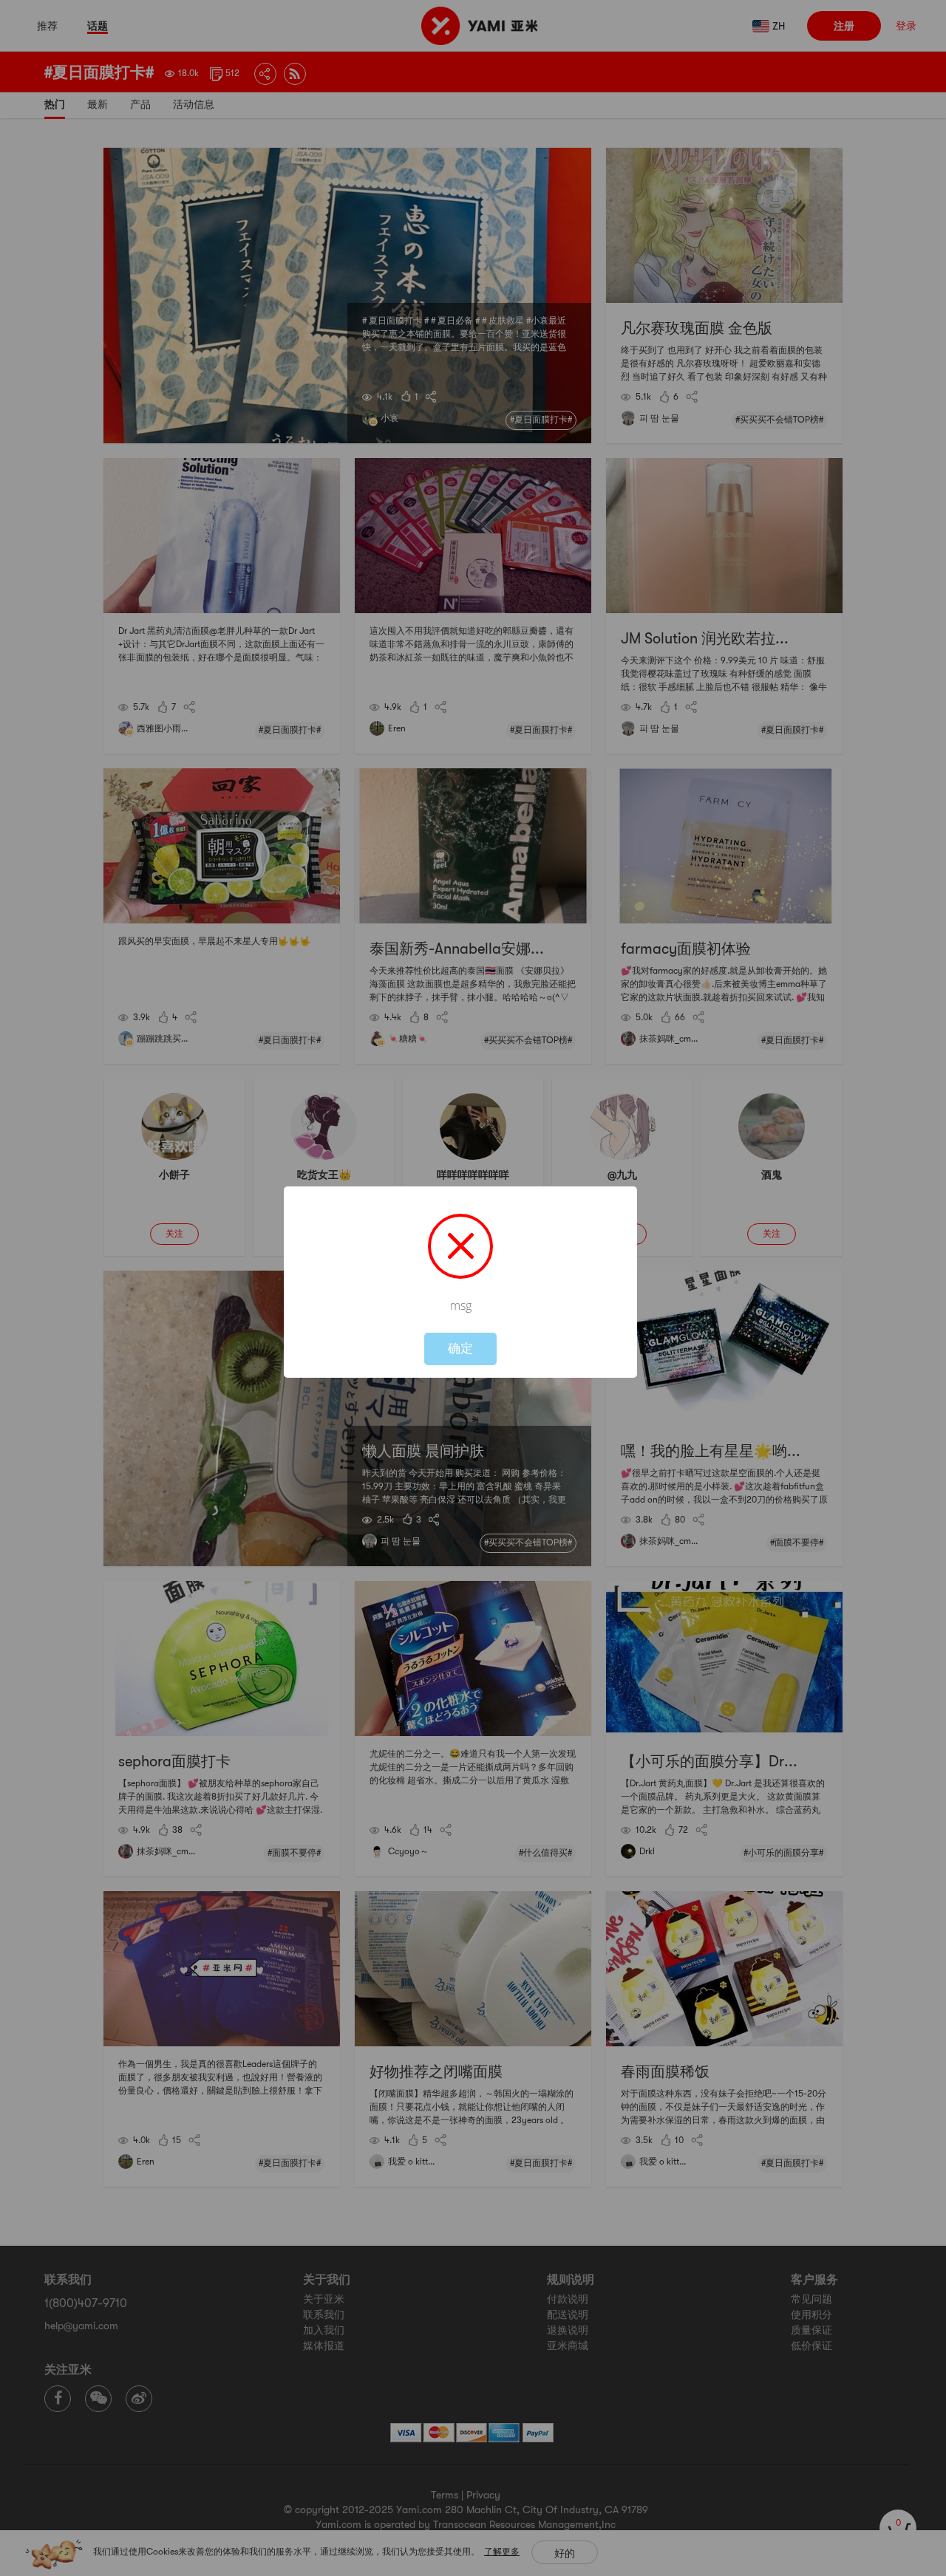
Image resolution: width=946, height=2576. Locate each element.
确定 (460, 1349)
